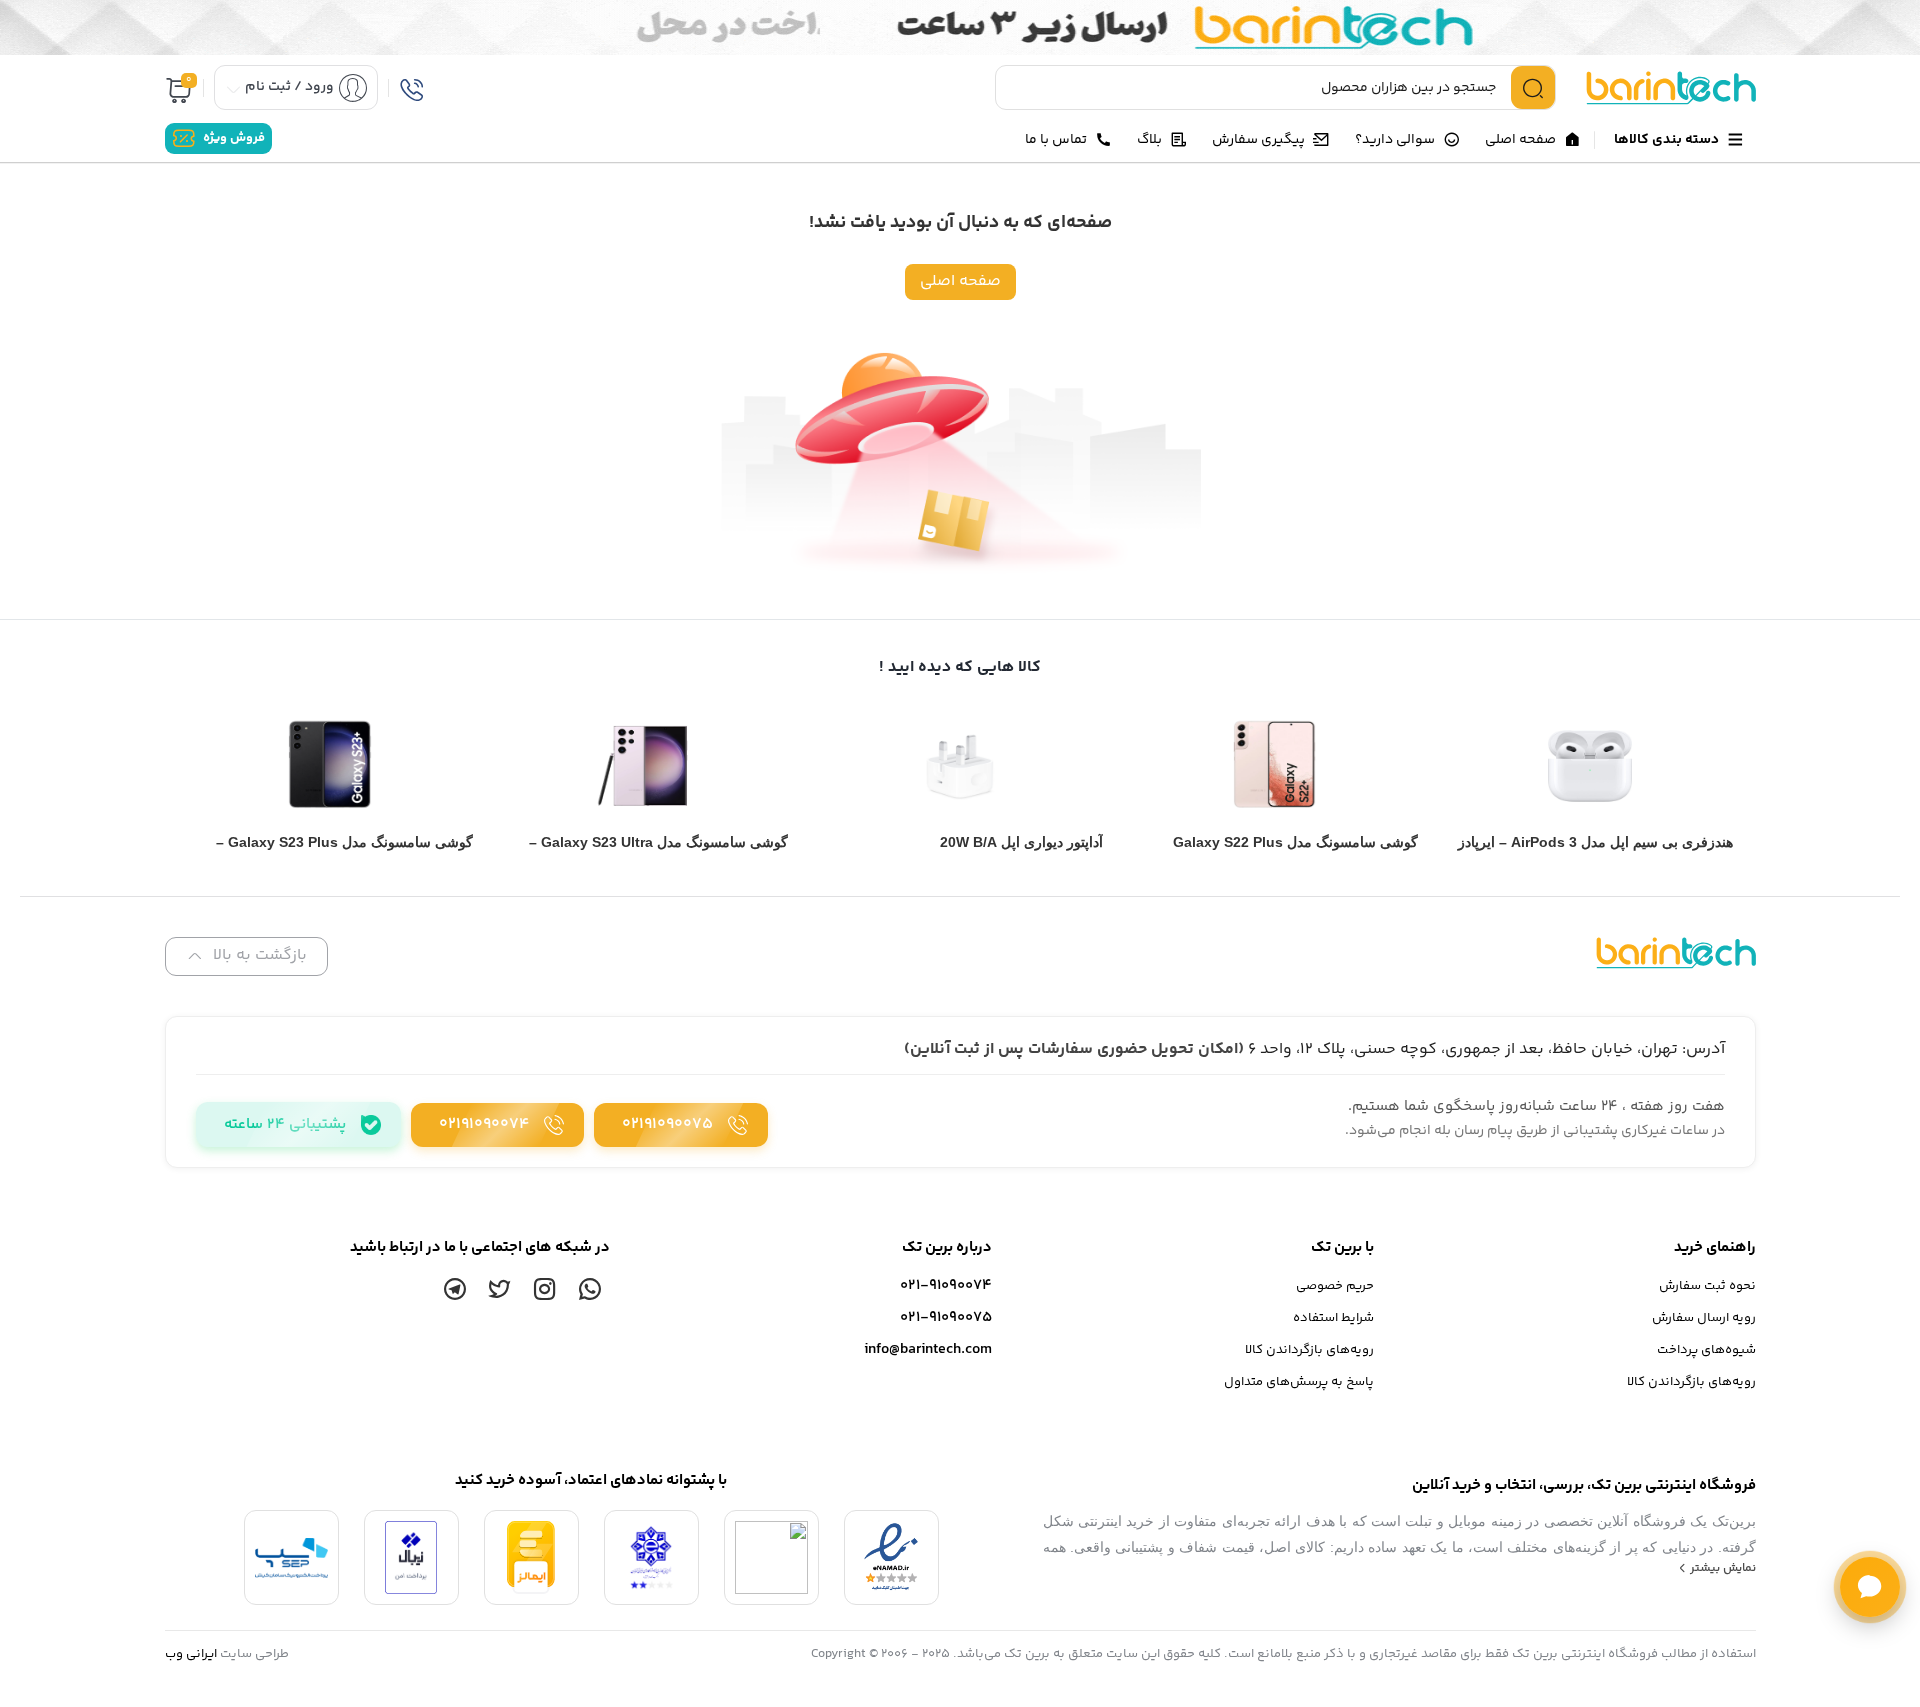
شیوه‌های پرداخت (1706, 1350)
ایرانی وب (191, 1654)
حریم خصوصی (1335, 1286)
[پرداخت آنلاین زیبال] (411, 1557)
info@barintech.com (928, 1349)
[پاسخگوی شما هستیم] (1870, 1587)
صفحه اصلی (960, 281)
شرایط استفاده (1333, 1318)
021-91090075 (946, 1317)
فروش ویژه (234, 138)
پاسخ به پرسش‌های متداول (1299, 1382)
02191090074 (484, 1124)
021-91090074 (946, 1285)
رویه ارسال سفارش (1704, 1318)
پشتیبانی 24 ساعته (285, 1124)
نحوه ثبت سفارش (1707, 1286)
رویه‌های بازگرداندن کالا (1691, 1382)
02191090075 (667, 1124)
